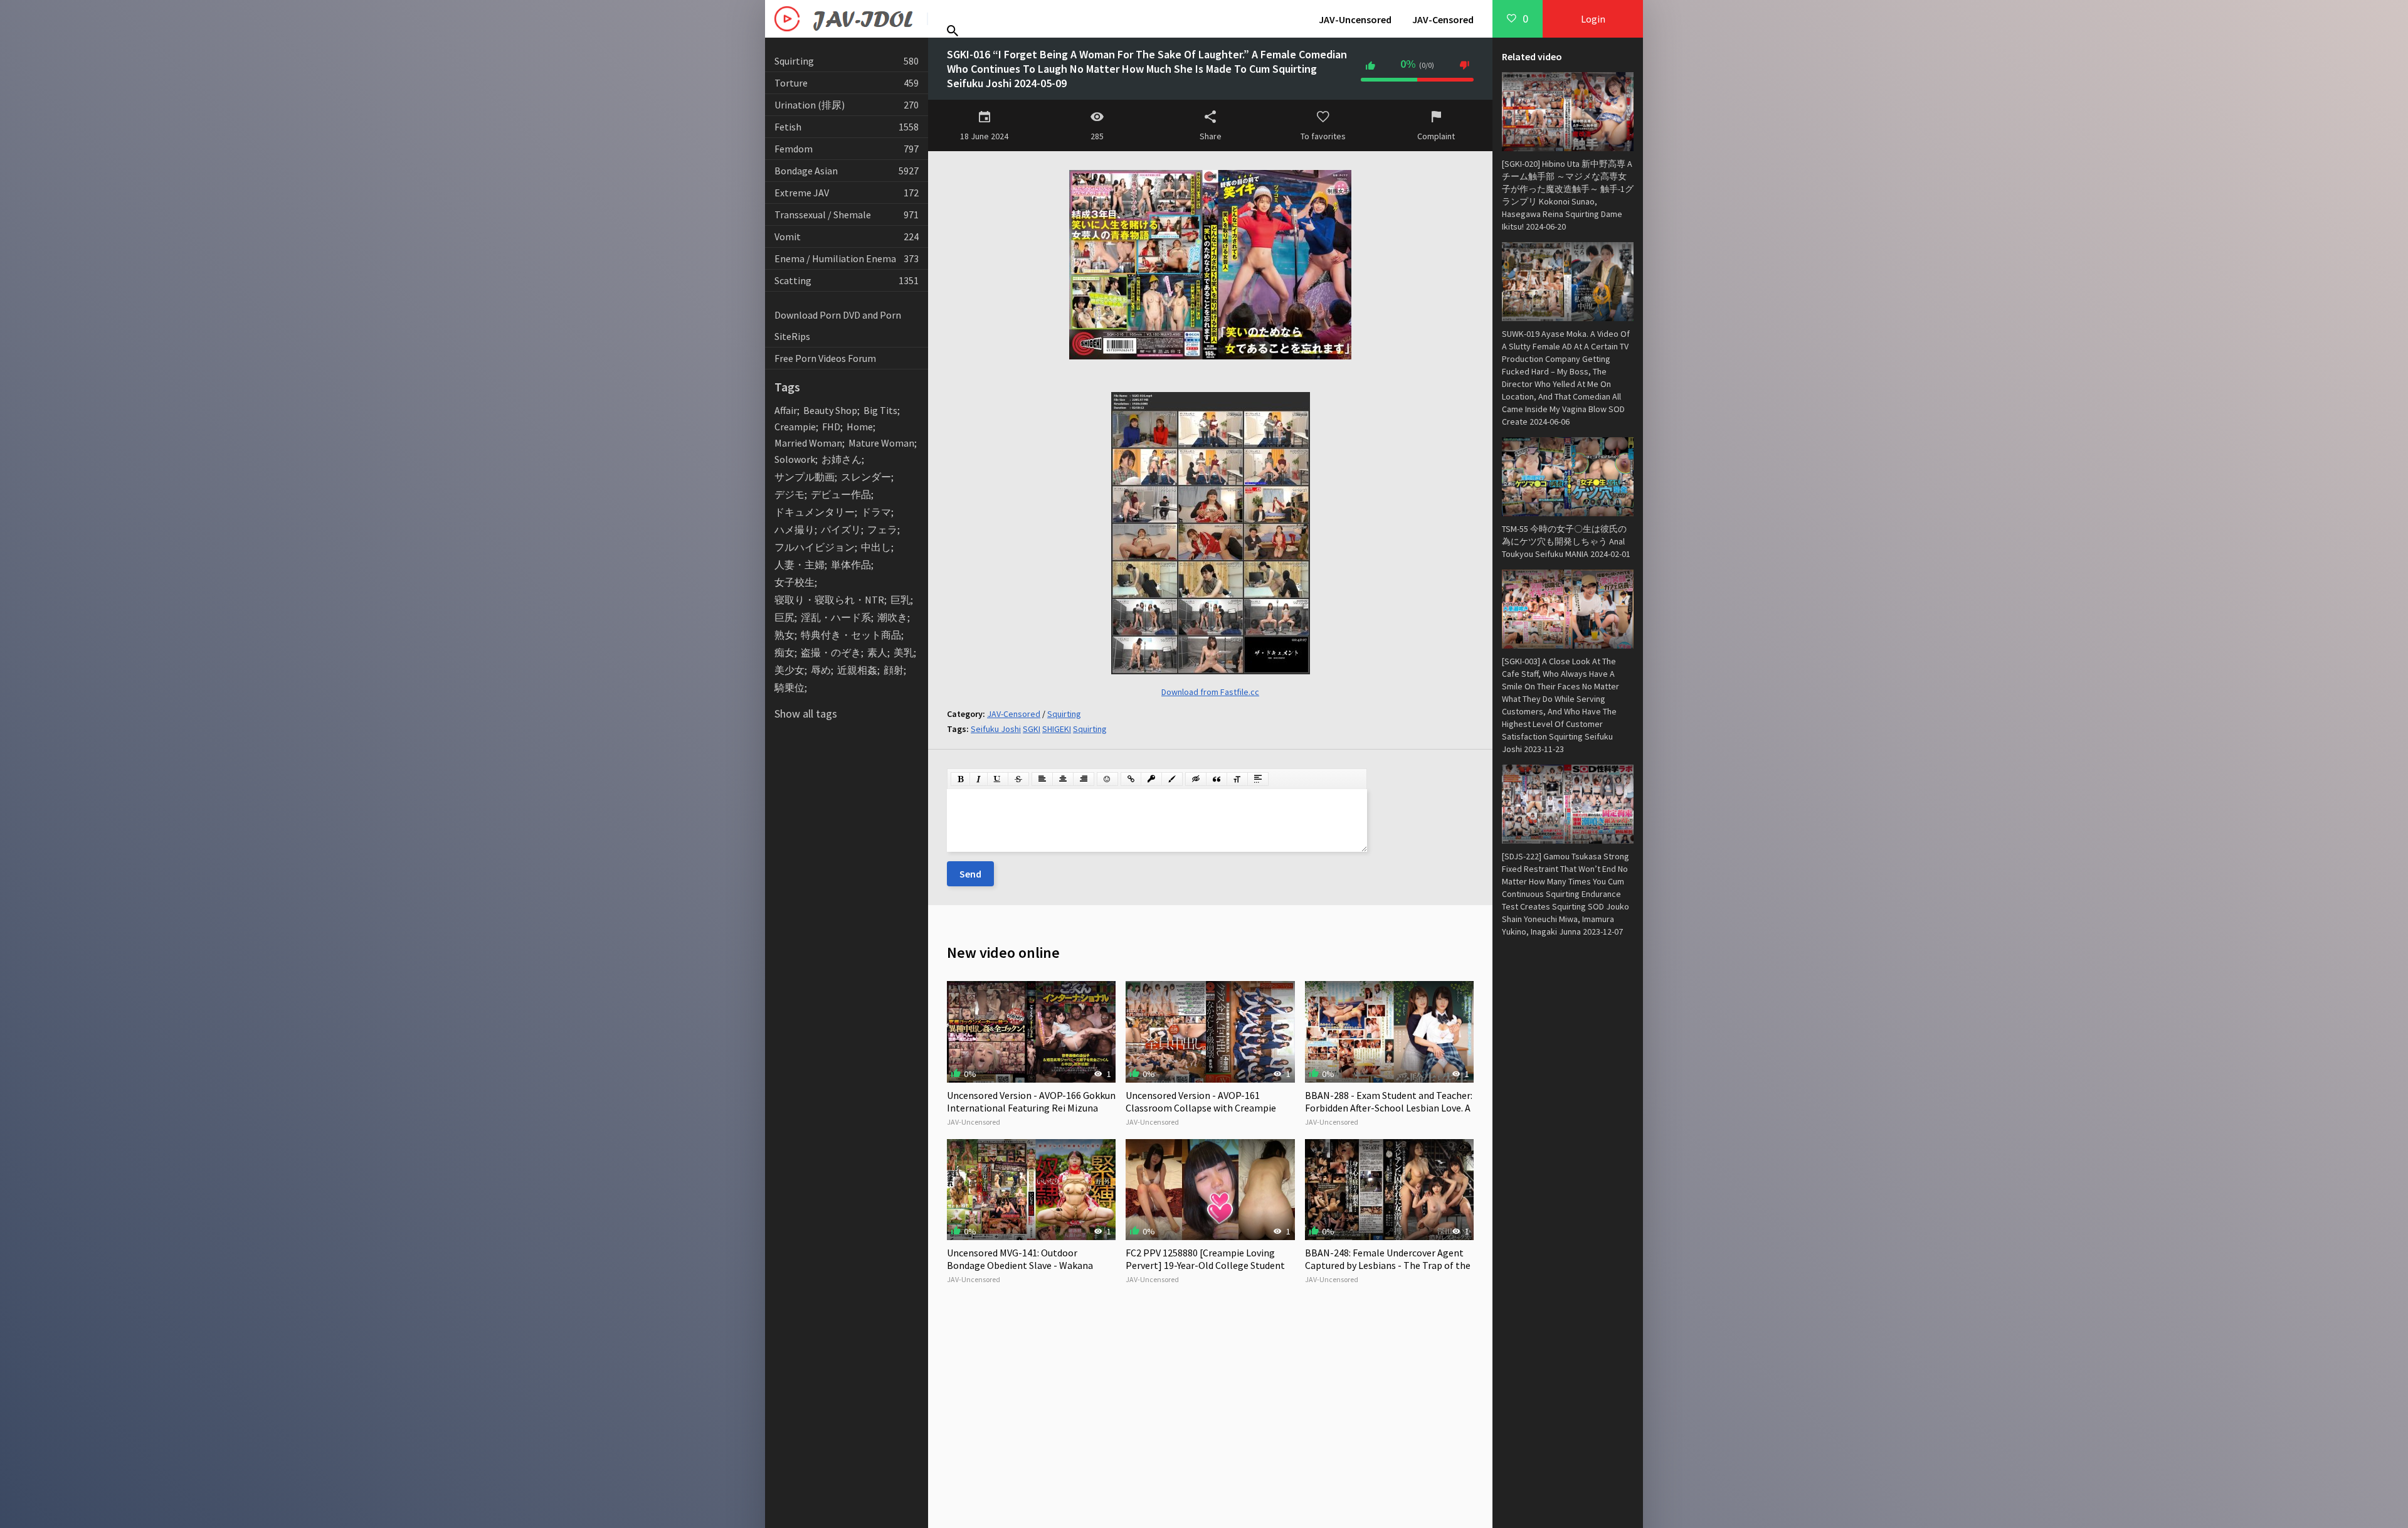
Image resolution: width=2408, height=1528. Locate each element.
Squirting (847, 61)
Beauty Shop (830, 410)
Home (860, 427)
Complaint (1436, 136)
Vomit (847, 236)
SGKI (1032, 729)
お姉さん (842, 459)
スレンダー (866, 477)
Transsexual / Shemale (847, 215)
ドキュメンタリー (815, 512)
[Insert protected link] (1151, 779)
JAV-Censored (1443, 19)
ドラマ (876, 512)
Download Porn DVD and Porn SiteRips (838, 326)
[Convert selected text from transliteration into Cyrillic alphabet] (1237, 779)
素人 (877, 652)
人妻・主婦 (800, 565)
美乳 (904, 652)
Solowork (795, 459)
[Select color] (1172, 779)
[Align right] (1084, 779)
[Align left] (1042, 779)
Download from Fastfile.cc (1210, 692)
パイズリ (841, 529)
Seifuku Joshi (996, 729)
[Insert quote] (1217, 779)
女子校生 (795, 582)
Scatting (847, 280)
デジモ (789, 494)
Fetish (847, 127)
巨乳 (900, 600)
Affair (786, 410)
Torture (847, 83)
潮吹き (892, 617)
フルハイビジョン (815, 547)
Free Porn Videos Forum (825, 358)
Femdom (847, 149)
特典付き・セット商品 (851, 635)
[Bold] (960, 779)
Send (970, 874)
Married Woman (808, 443)
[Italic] (979, 779)
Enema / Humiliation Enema (847, 258)
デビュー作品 (841, 494)
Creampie (795, 427)
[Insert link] (1131, 779)
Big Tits (880, 410)
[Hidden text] (1196, 779)
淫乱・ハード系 (836, 617)
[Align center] (1063, 779)
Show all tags (806, 714)
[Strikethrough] (1018, 779)
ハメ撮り (795, 529)
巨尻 (784, 617)
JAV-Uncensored (1355, 19)
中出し (876, 547)
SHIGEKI (1057, 729)
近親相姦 (857, 670)
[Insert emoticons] (1107, 779)
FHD (831, 427)
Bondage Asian (847, 171)
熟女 (784, 635)
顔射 (894, 670)
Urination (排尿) (847, 105)
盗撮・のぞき (831, 652)
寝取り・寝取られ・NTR (829, 600)
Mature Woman (881, 443)
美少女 (789, 670)
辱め (821, 670)
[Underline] (998, 779)
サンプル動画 (805, 477)
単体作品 (851, 565)
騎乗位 (789, 687)
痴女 (784, 652)
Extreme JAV (847, 193)
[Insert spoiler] (1258, 779)
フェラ (882, 529)
